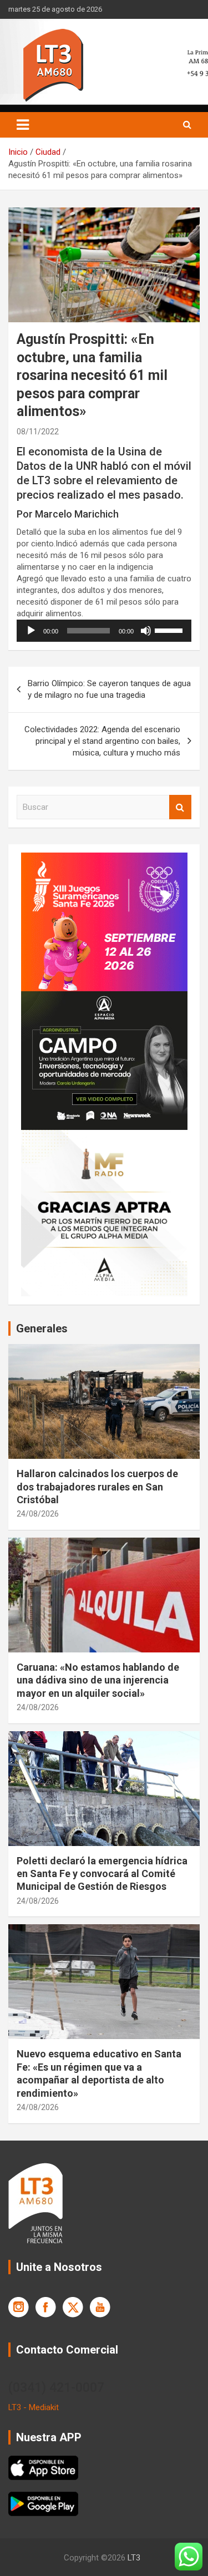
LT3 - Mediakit (34, 2407)
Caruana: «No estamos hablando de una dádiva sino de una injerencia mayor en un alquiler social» (98, 1680)
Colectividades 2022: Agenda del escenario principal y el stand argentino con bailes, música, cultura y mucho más (102, 741)
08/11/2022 (38, 432)
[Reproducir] (31, 631)
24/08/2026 (38, 1514)
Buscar (180, 807)
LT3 (134, 2558)
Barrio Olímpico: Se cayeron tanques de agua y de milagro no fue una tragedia (109, 689)
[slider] (170, 630)
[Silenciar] (146, 631)
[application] (104, 631)
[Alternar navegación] (23, 125)
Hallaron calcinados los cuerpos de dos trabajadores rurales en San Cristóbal (97, 1487)
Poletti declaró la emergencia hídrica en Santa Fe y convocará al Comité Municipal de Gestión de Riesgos (102, 1874)
